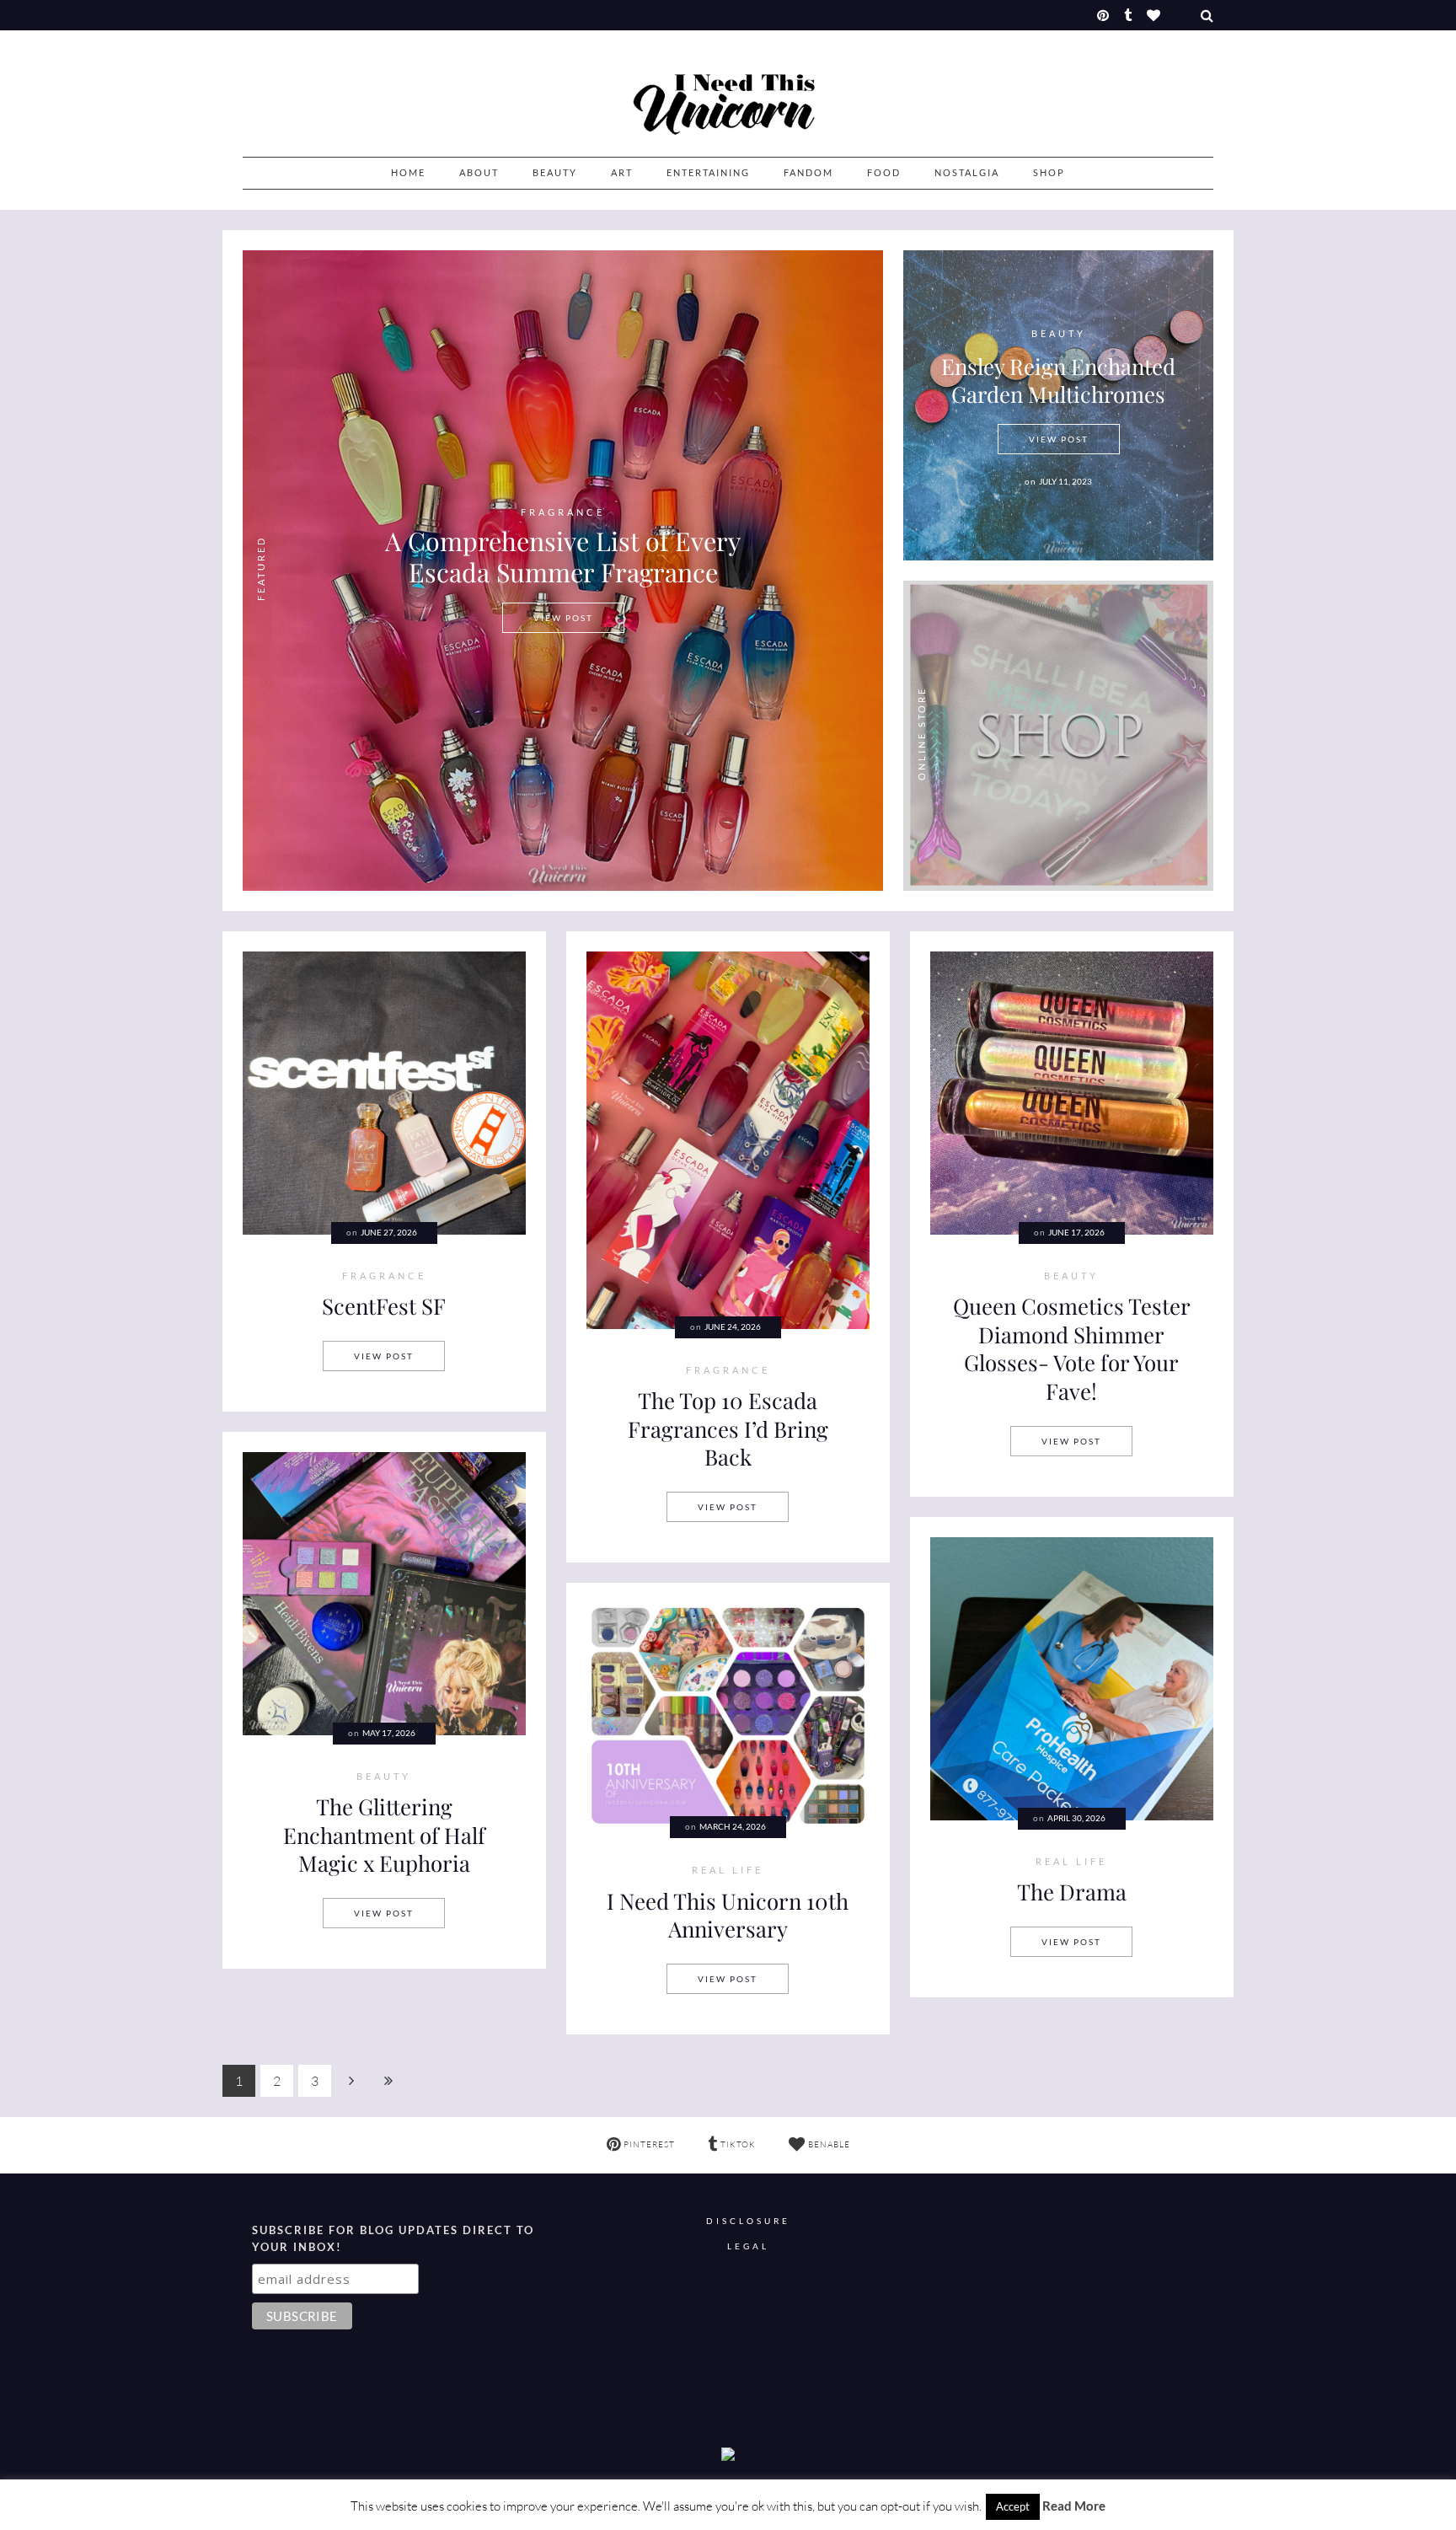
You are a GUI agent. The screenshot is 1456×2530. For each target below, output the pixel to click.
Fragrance (563, 512)
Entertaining (708, 172)
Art (622, 172)
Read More (1074, 2506)
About (479, 172)
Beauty (555, 172)
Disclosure (748, 2221)
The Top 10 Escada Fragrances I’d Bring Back (728, 1428)
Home (408, 172)
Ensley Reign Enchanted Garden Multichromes (1058, 380)
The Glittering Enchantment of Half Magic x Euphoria (384, 1834)
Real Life (1071, 1862)
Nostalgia (967, 172)
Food (884, 172)
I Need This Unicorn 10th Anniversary (728, 1915)
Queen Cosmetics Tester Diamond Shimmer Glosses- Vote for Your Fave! (1072, 1348)
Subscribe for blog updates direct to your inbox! (393, 2238)
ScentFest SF (384, 1305)
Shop (1049, 172)
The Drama (1072, 1891)
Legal (748, 2246)
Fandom (808, 172)
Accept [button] (1013, 2506)
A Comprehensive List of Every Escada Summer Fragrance (563, 556)
